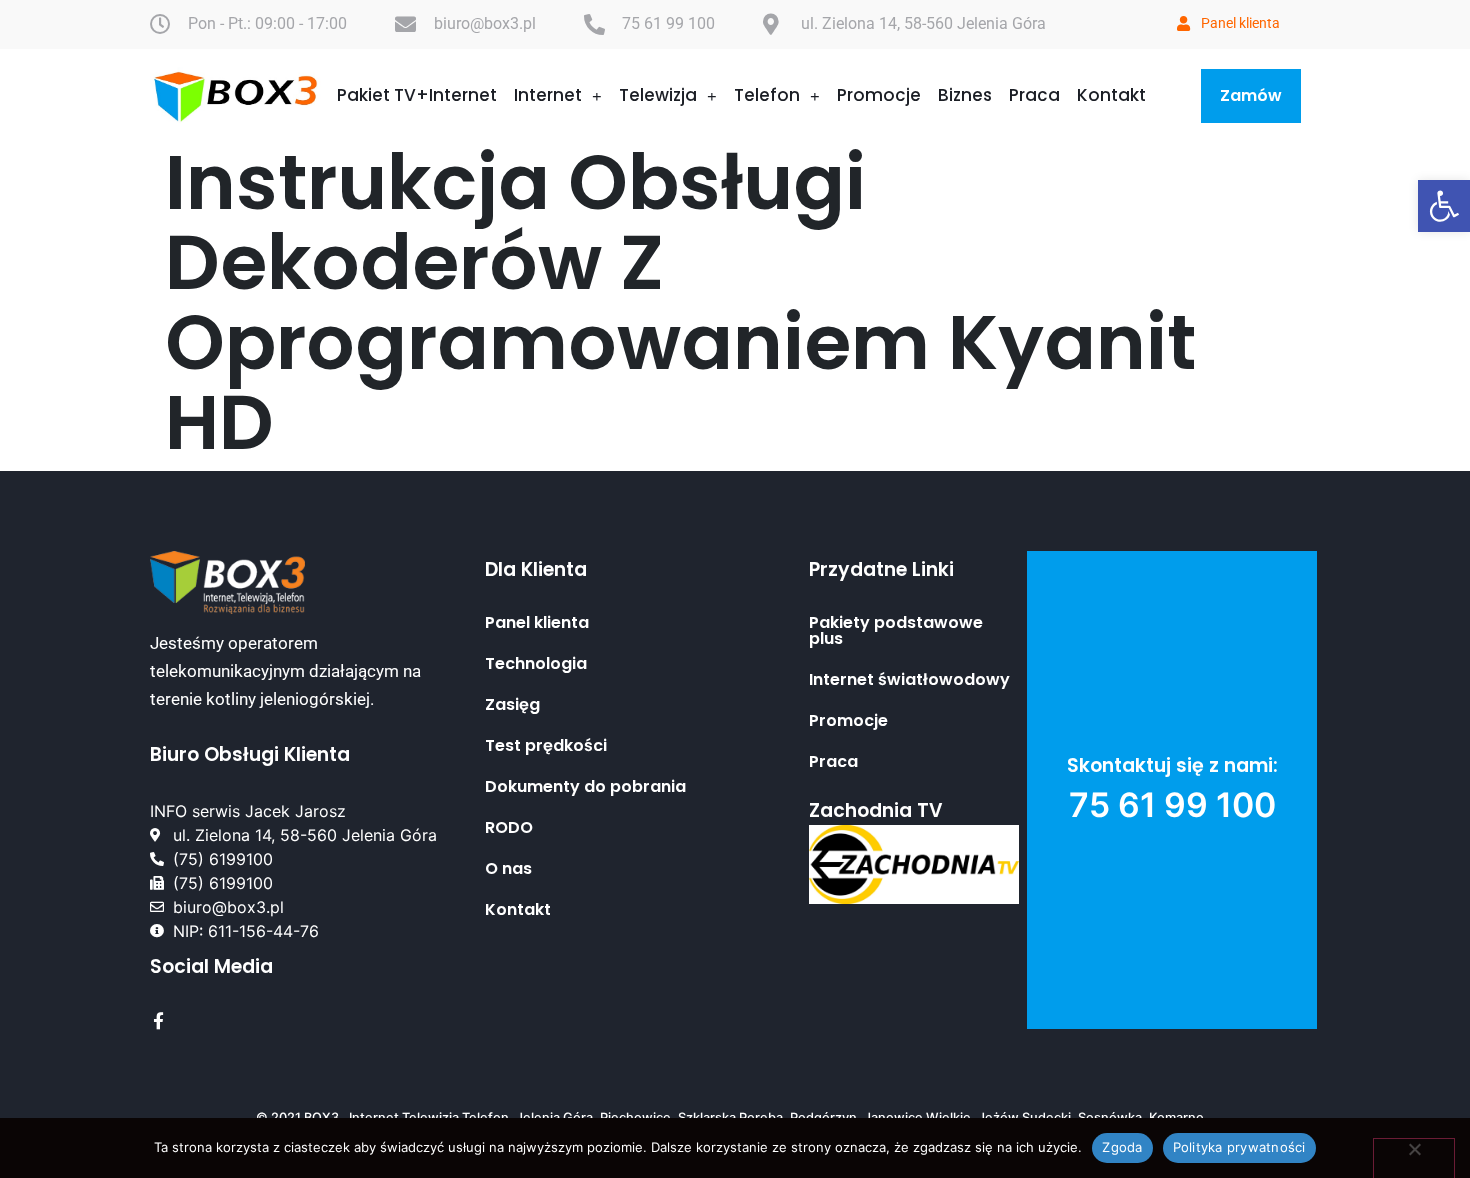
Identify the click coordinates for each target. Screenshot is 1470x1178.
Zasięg (512, 705)
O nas (508, 869)
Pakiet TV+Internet (417, 95)
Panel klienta (537, 623)
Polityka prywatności (1239, 1147)
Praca (1034, 95)
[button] (1444, 206)
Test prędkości (546, 746)
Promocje (879, 95)
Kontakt (1111, 95)
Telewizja (658, 95)
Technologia (536, 664)
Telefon (767, 95)
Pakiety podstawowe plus (896, 631)
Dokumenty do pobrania (585, 787)
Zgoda (1122, 1147)
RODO (509, 828)
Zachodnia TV (876, 810)
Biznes (965, 95)
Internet (548, 95)
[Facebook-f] (158, 1020)
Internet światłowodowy (909, 680)
